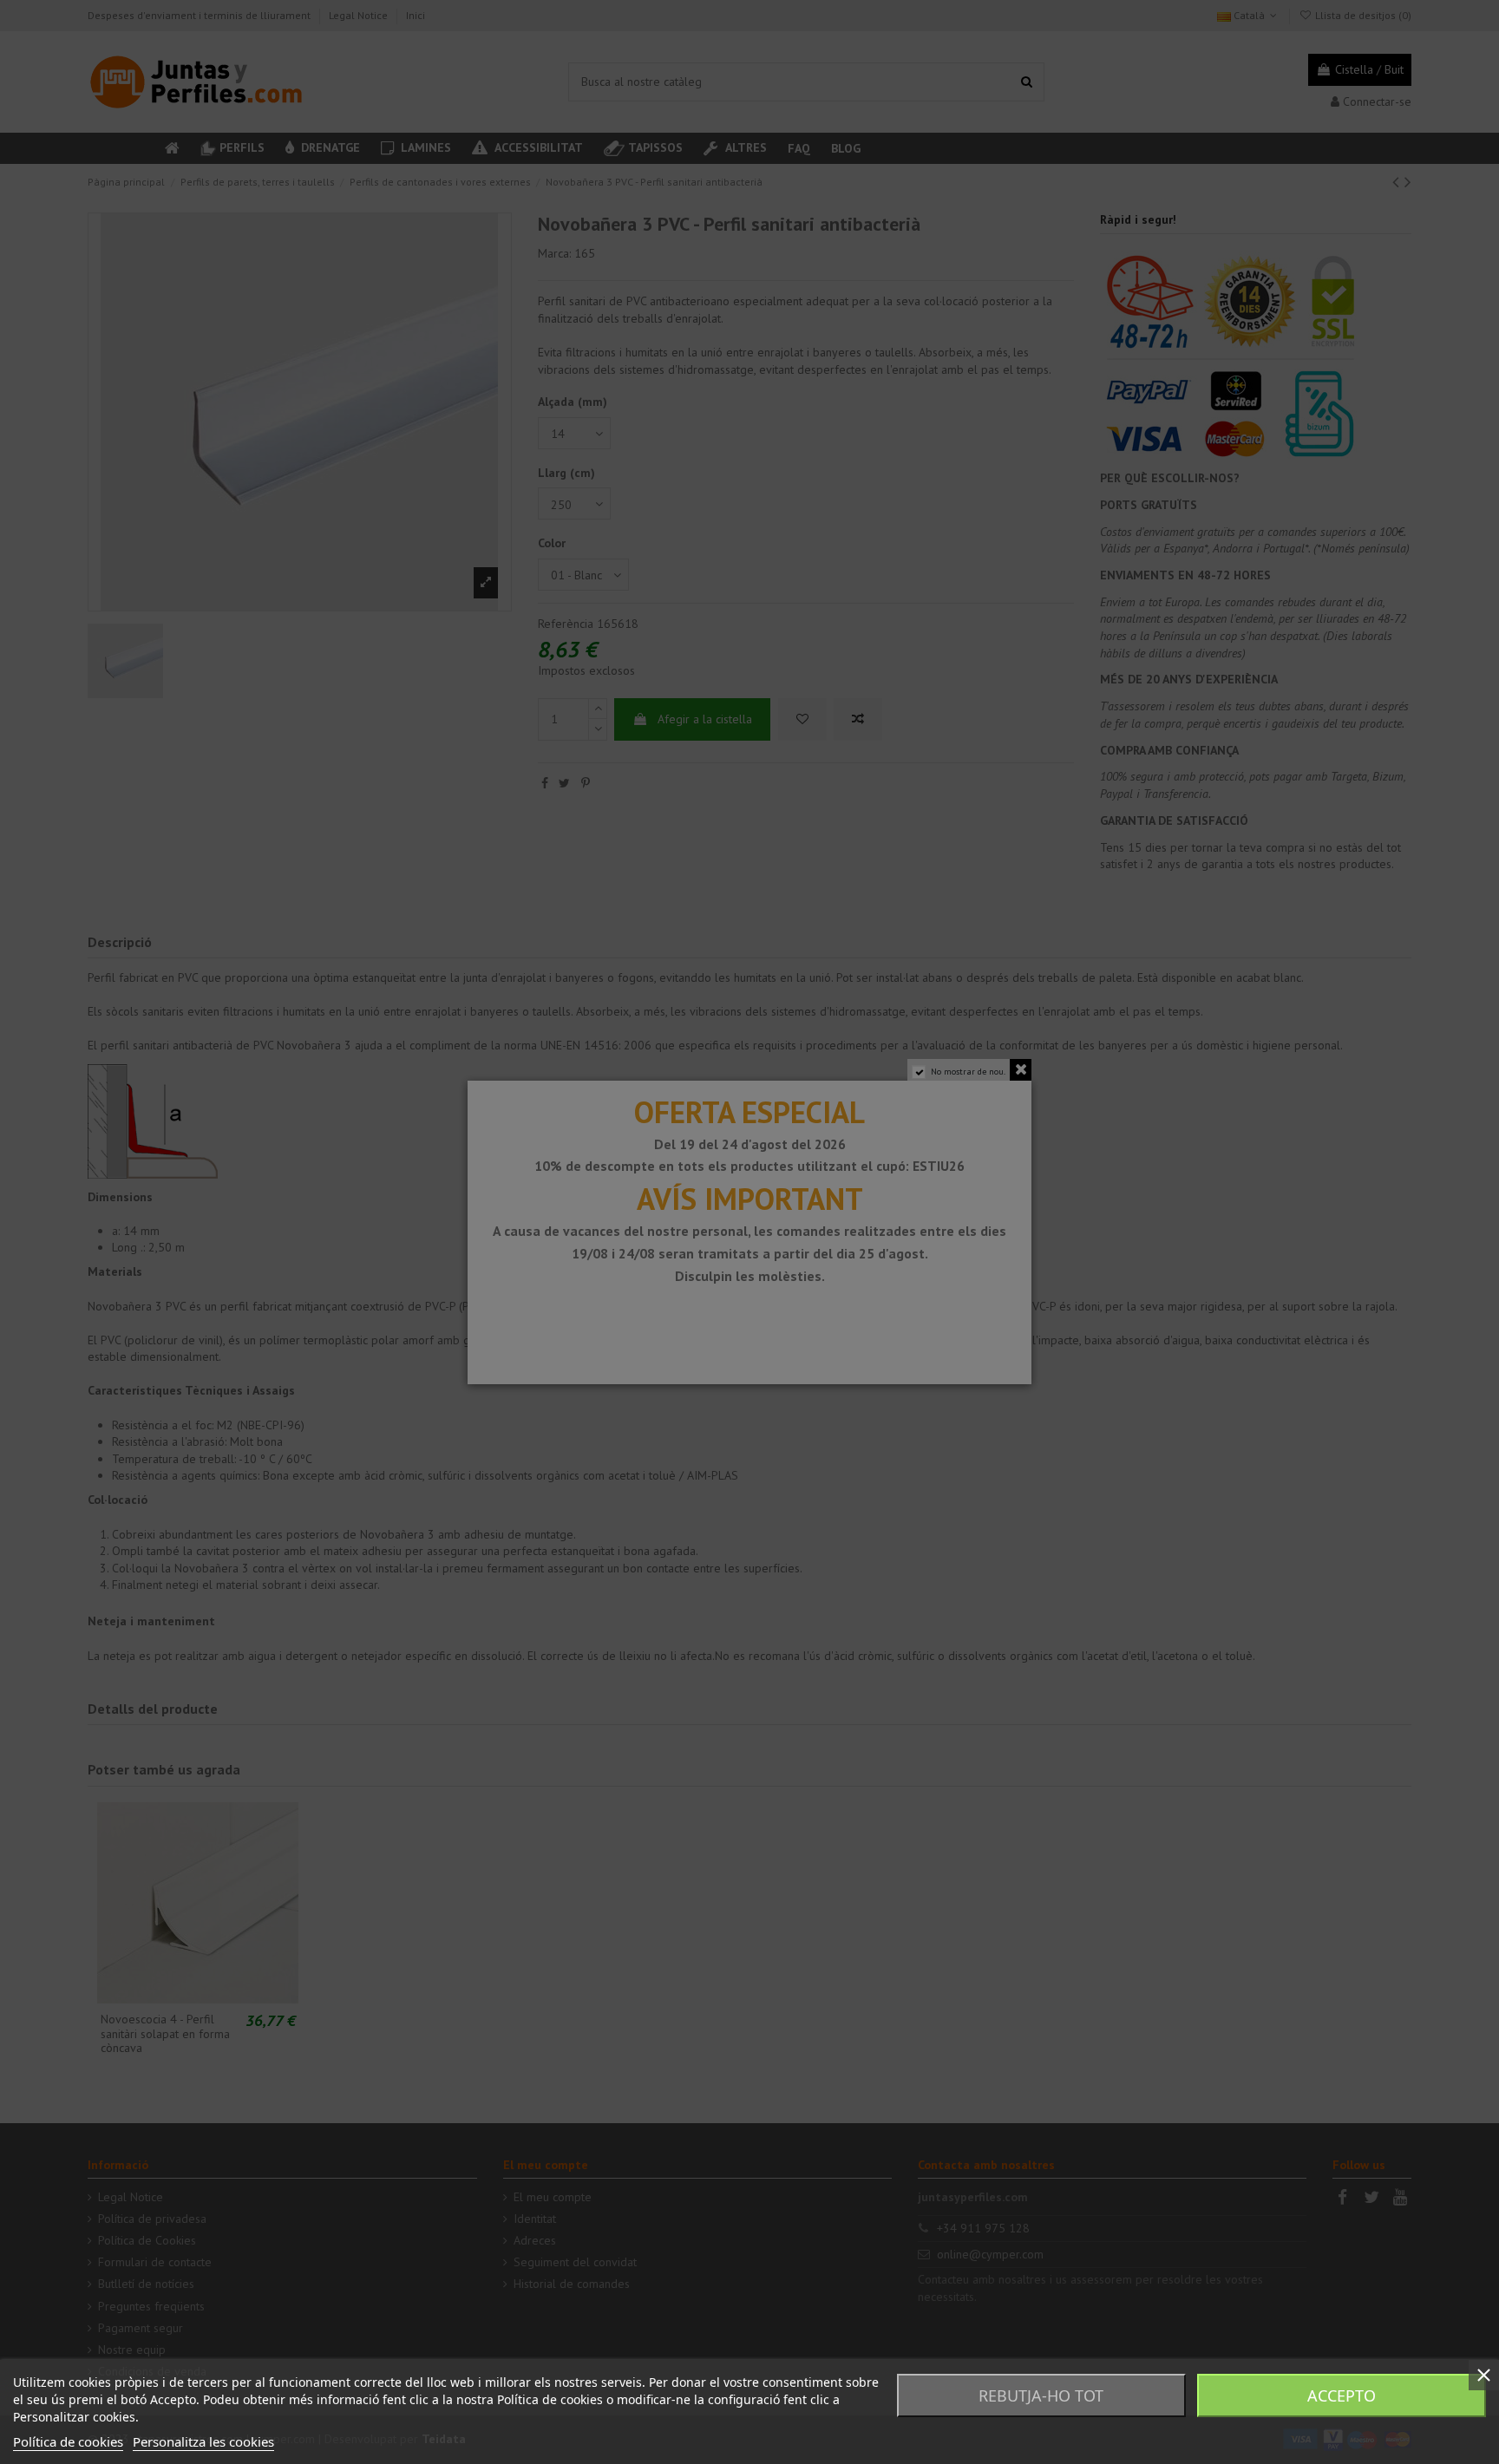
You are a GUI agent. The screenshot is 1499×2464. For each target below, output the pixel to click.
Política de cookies (68, 2441)
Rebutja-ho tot (1041, 2395)
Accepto (1342, 2395)
